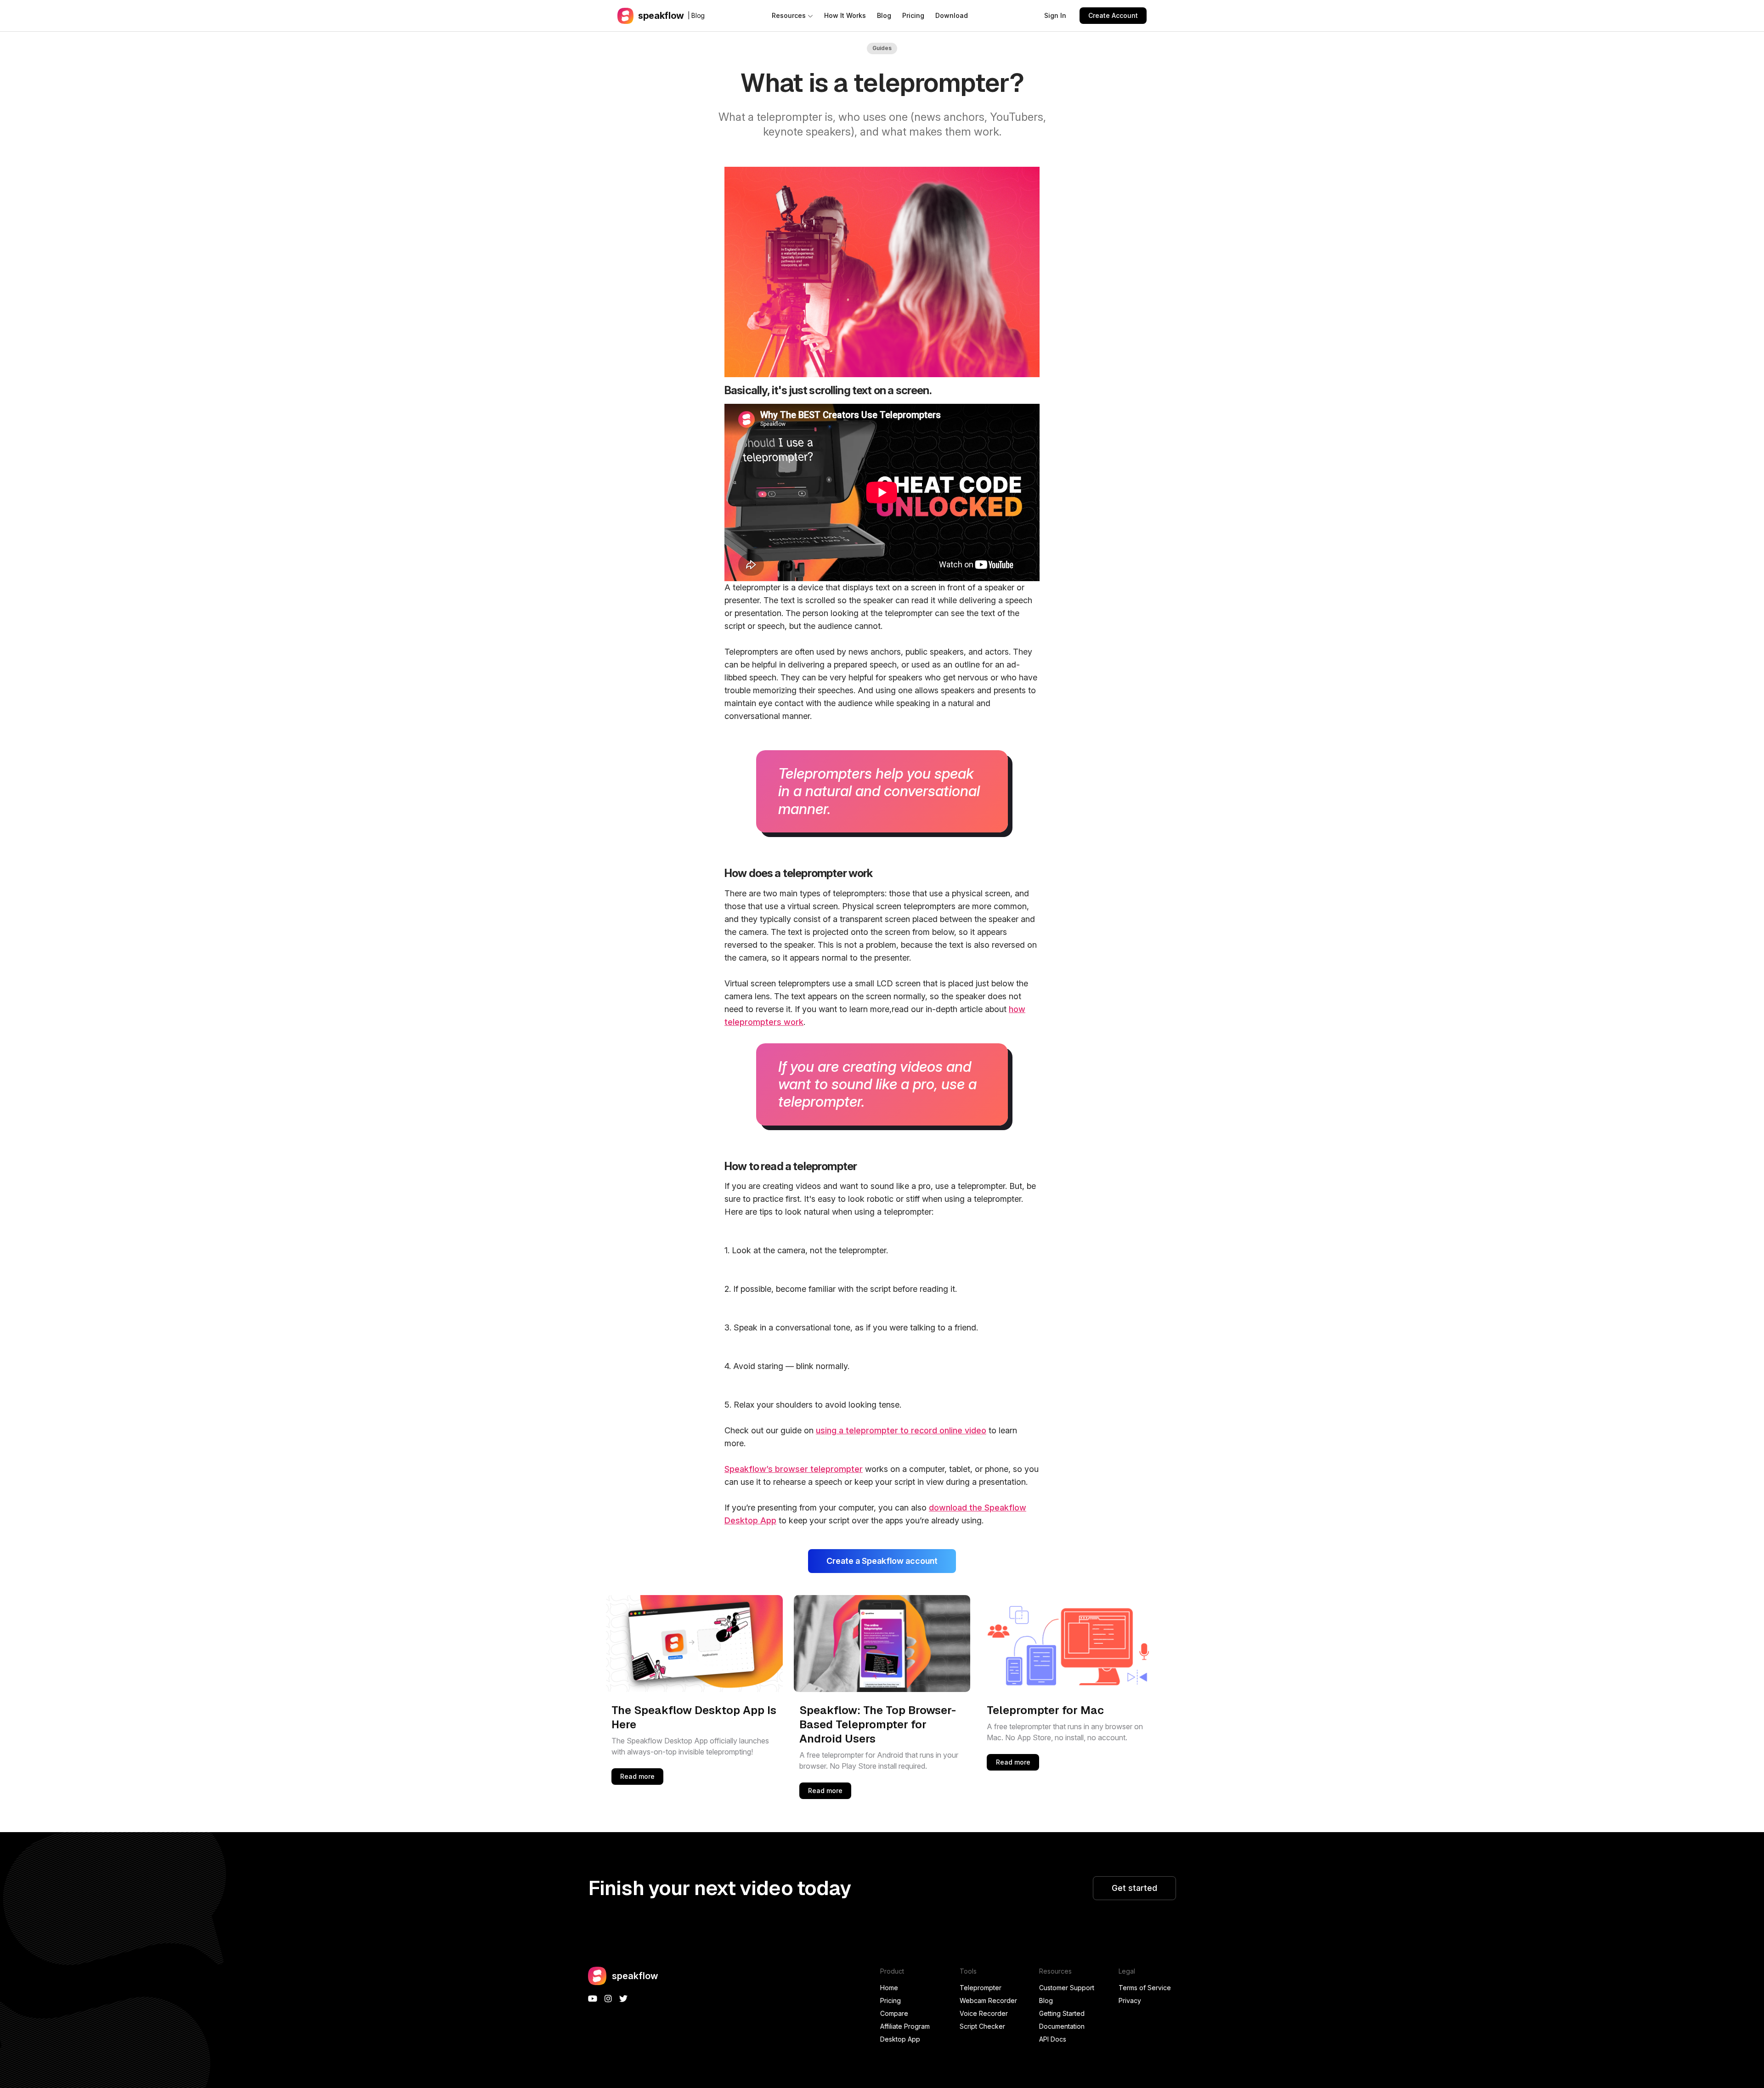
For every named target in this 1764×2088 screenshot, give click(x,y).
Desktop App (900, 2039)
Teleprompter (981, 1988)
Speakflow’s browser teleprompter (794, 1469)
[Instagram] (608, 1999)
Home (889, 1988)
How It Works (845, 15)
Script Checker (982, 2026)
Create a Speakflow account (882, 1561)
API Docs (1053, 2039)
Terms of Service (1145, 1988)
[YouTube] (593, 1999)
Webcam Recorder (988, 2000)
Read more (637, 1776)
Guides (882, 48)
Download (952, 15)
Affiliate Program (905, 2026)
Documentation (1062, 2026)
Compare (894, 2013)
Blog (884, 15)
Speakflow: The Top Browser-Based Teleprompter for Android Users (878, 1724)
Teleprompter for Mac (1045, 1710)
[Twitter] (623, 1999)
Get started (1134, 1888)
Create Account (1113, 15)
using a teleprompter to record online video (901, 1430)
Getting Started (1062, 2013)
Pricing (913, 15)
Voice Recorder (984, 2013)
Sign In (1055, 15)
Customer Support (1067, 1988)
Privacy (1130, 2000)
